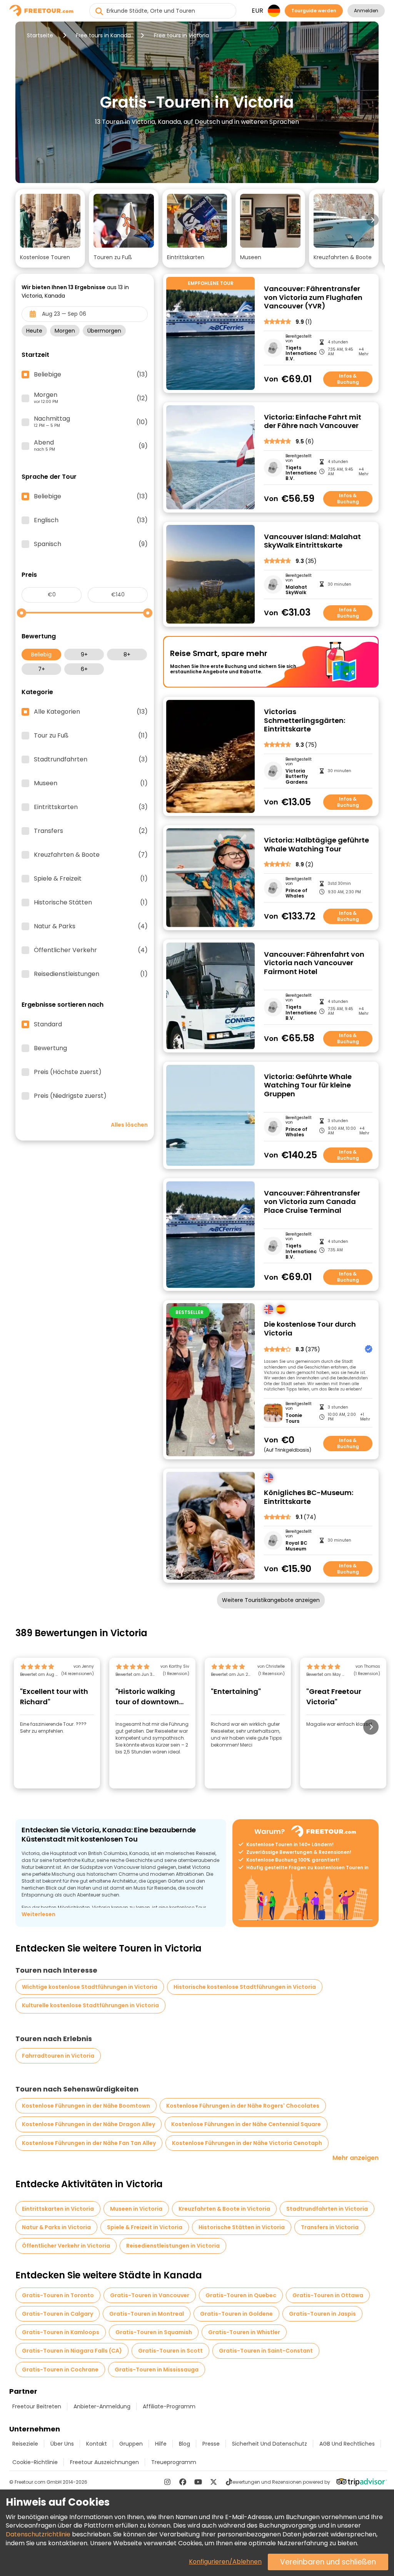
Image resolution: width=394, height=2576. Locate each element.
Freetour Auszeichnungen (104, 2462)
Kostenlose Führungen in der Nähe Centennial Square (246, 2124)
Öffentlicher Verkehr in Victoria (66, 2246)
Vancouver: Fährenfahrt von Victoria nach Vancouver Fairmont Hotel (314, 963)
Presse (211, 2444)
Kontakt (97, 2444)
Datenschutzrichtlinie (38, 2534)
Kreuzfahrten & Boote (91, 855)
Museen (91, 783)
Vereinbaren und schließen (328, 2562)
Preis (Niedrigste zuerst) (70, 1096)
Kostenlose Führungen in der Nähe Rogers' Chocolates (243, 2106)
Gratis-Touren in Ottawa (328, 2295)
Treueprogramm (174, 2462)
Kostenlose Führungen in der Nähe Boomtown (86, 2106)
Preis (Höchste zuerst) (68, 1072)
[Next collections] (372, 220)
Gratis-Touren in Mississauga (157, 2370)
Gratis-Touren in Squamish (154, 2332)
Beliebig (41, 654)
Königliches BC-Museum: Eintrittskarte (309, 1497)
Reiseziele (25, 2444)
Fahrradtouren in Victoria (58, 2056)
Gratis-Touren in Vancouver (150, 2295)
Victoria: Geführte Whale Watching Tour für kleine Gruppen (308, 1086)
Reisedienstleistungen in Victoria (173, 2246)
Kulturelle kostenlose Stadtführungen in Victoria (90, 2005)
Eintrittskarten (91, 807)
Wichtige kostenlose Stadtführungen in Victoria (90, 1987)
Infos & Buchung (348, 379)
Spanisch (91, 544)
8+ (127, 654)
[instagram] (167, 2482)
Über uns (62, 2444)
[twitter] (214, 2482)
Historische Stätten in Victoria (242, 2227)
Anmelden (366, 11)
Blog (184, 2444)
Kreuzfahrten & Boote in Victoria (224, 2209)
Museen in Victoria (136, 2209)
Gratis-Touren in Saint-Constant (266, 2351)
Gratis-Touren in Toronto (58, 2295)
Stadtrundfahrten (91, 759)
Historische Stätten (91, 903)
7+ (42, 669)
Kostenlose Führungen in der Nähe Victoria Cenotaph (247, 2143)
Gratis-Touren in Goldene (236, 2314)
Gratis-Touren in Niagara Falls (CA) (72, 2351)
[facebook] (183, 2482)
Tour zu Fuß (91, 736)
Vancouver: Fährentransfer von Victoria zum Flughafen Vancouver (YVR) (313, 298)
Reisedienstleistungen (91, 974)
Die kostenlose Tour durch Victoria (310, 1329)
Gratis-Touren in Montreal (147, 2314)
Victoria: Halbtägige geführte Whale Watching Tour (316, 845)
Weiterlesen (38, 1914)
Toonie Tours (294, 1418)
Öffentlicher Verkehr (91, 950)
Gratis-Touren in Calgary (58, 2314)
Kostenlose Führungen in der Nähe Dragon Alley (88, 2124)
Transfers (91, 831)
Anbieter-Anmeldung (102, 2406)
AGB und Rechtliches (347, 2444)
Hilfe (161, 2444)
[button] (50, 228)
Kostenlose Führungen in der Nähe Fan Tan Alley (89, 2143)
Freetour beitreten (37, 2406)
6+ (84, 669)
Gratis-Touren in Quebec (241, 2295)
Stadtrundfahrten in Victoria (327, 2209)
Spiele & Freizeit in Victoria (145, 2227)
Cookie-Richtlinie (35, 2462)
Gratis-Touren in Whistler (244, 2332)
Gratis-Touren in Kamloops (61, 2332)
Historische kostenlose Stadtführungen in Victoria (245, 1987)
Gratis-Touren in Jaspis (322, 2314)
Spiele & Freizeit (91, 879)
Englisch (91, 520)
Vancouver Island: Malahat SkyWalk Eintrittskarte (312, 541)
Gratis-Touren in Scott (170, 2351)
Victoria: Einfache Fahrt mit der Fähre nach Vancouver (313, 422)
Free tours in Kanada (103, 35)
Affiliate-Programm (169, 2406)
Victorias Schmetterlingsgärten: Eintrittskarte (305, 721)
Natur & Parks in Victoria (56, 2227)
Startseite (40, 35)
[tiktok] (229, 2482)
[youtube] (198, 2482)
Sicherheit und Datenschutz (270, 2444)
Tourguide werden (314, 11)
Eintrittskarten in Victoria (58, 2209)
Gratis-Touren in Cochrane (60, 2370)
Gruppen (131, 2444)
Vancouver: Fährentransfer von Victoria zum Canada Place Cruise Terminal (312, 1202)
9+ (84, 654)
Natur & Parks (91, 926)
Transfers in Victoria (330, 2227)
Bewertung (50, 1048)
